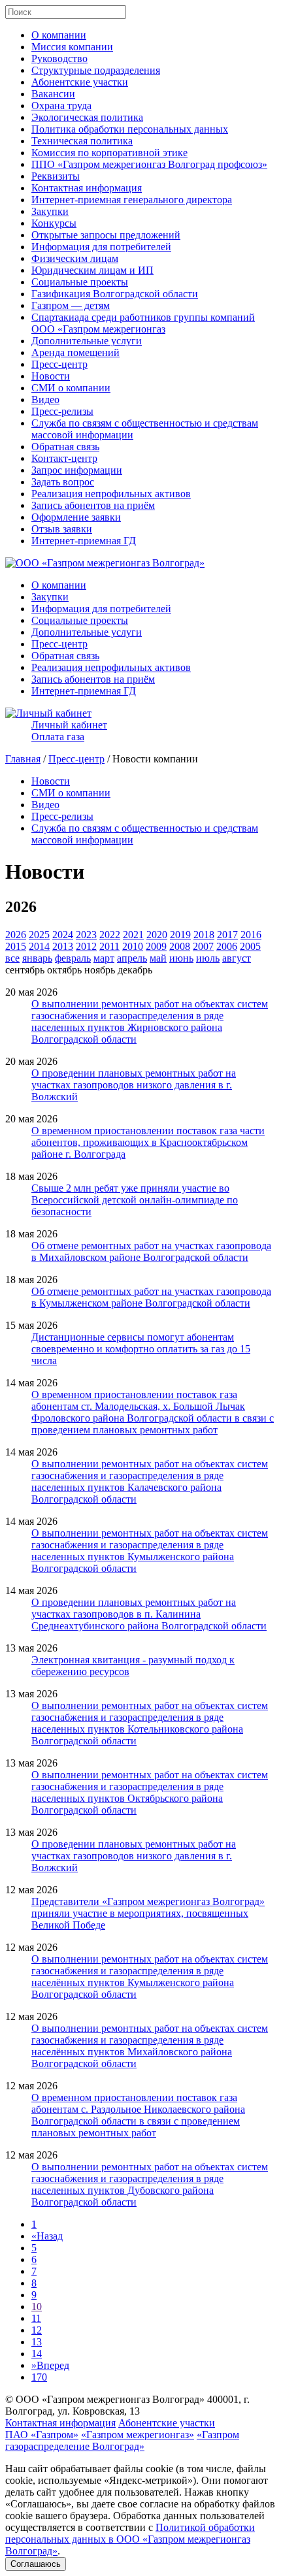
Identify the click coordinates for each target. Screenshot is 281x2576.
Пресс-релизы (62, 411)
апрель (132, 958)
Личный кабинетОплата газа (69, 731)
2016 (251, 935)
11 (36, 2318)
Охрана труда (61, 106)
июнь (181, 958)
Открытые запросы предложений (106, 235)
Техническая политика (82, 141)
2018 (204, 935)
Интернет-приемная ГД (84, 541)
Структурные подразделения (96, 70)
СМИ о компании (71, 388)
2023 (86, 935)
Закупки (50, 211)
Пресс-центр (59, 364)
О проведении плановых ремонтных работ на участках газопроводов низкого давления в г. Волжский (134, 1085)
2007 (203, 946)
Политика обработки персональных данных (130, 129)
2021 (133, 935)
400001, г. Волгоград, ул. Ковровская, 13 (127, 2405)
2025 (39, 935)
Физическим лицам (75, 258)
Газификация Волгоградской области (115, 294)
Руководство (59, 58)
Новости (51, 376)
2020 (157, 935)
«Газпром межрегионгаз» (138, 2435)
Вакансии (53, 94)
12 (37, 2330)
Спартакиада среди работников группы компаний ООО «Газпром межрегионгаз (143, 323)
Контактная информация (87, 188)
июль (208, 958)
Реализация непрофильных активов (111, 494)
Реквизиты (56, 176)
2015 (16, 946)
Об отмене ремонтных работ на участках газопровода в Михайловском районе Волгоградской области (151, 1251)
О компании (59, 35)
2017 (227, 935)
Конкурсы (54, 223)
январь (37, 958)
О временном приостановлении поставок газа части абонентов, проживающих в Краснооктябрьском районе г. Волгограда (148, 1142)
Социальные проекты (80, 282)
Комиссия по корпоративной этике (109, 153)
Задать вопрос (63, 482)
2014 (39, 946)
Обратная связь (65, 447)
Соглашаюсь (36, 2564)
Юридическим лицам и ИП (92, 270)
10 (37, 2307)
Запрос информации (77, 470)
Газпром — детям (71, 305)
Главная (23, 759)
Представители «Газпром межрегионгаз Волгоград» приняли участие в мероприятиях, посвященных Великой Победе (148, 1913)
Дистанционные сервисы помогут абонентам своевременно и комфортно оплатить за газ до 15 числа (141, 1349)
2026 (16, 935)
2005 (250, 946)
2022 (110, 935)
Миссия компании (72, 47)
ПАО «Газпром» (42, 2435)
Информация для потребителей (101, 247)
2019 (180, 935)
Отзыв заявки (62, 529)
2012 (86, 946)
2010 (133, 946)
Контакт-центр (64, 458)
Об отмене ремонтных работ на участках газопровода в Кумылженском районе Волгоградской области (151, 1297)
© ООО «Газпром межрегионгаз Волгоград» (105, 2399)
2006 (227, 946)
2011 (109, 946)
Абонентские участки (80, 82)
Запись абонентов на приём (93, 505)
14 (37, 2354)
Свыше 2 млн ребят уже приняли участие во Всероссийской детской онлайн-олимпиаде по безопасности (135, 1200)
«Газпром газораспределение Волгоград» (122, 2440)
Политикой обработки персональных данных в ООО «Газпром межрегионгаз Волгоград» (130, 2539)
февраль (73, 958)
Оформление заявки (76, 517)
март (104, 958)
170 (39, 2377)
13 (37, 2342)
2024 (63, 935)
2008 (180, 946)
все (12, 958)
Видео (45, 399)
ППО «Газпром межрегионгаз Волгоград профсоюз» (149, 164)
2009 (156, 946)
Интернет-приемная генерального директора (132, 200)
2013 (63, 946)
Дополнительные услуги (87, 341)
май (158, 958)
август (237, 958)
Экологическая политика (87, 117)
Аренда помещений (75, 352)
